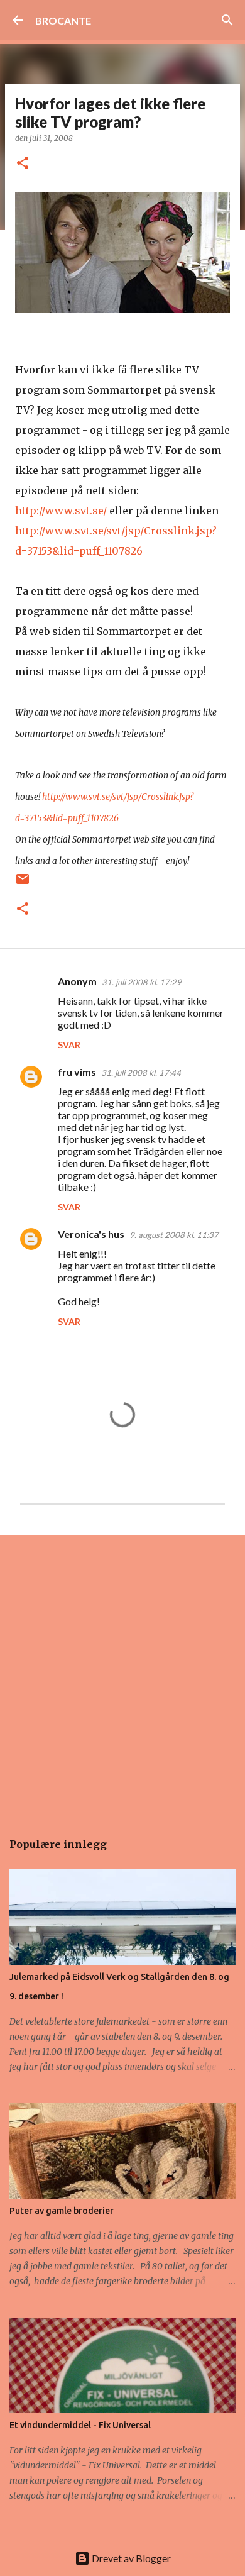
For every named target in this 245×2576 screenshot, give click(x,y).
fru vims (77, 1072)
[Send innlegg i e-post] (23, 884)
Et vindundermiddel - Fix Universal (80, 2425)
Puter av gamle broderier (62, 2211)
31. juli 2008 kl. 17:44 (141, 1073)
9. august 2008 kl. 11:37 (174, 1235)
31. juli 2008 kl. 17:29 (142, 982)
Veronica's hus (91, 1234)
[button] (23, 164)
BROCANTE (63, 20)
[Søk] (227, 20)
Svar (69, 1045)
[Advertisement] (122, 1676)
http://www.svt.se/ (61, 511)
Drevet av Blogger (130, 2558)
